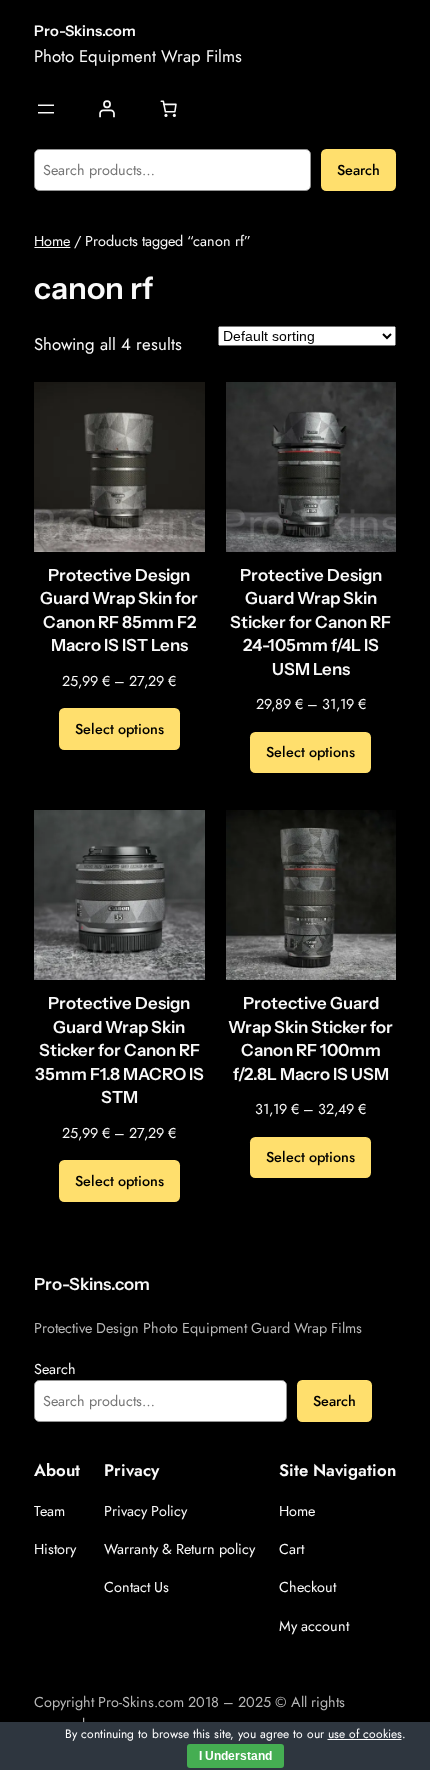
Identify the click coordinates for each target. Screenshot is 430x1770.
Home (52, 241)
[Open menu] (46, 109)
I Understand (235, 1756)
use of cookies (365, 1734)
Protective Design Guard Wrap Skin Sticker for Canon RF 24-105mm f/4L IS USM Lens (310, 622)
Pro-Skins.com (85, 31)
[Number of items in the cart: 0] (168, 109)
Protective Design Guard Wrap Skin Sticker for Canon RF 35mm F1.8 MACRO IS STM (119, 1050)
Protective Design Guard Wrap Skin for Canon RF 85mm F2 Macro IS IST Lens (119, 610)
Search (358, 170)
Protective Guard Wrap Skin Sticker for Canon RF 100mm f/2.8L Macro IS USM (310, 1038)
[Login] (107, 109)
